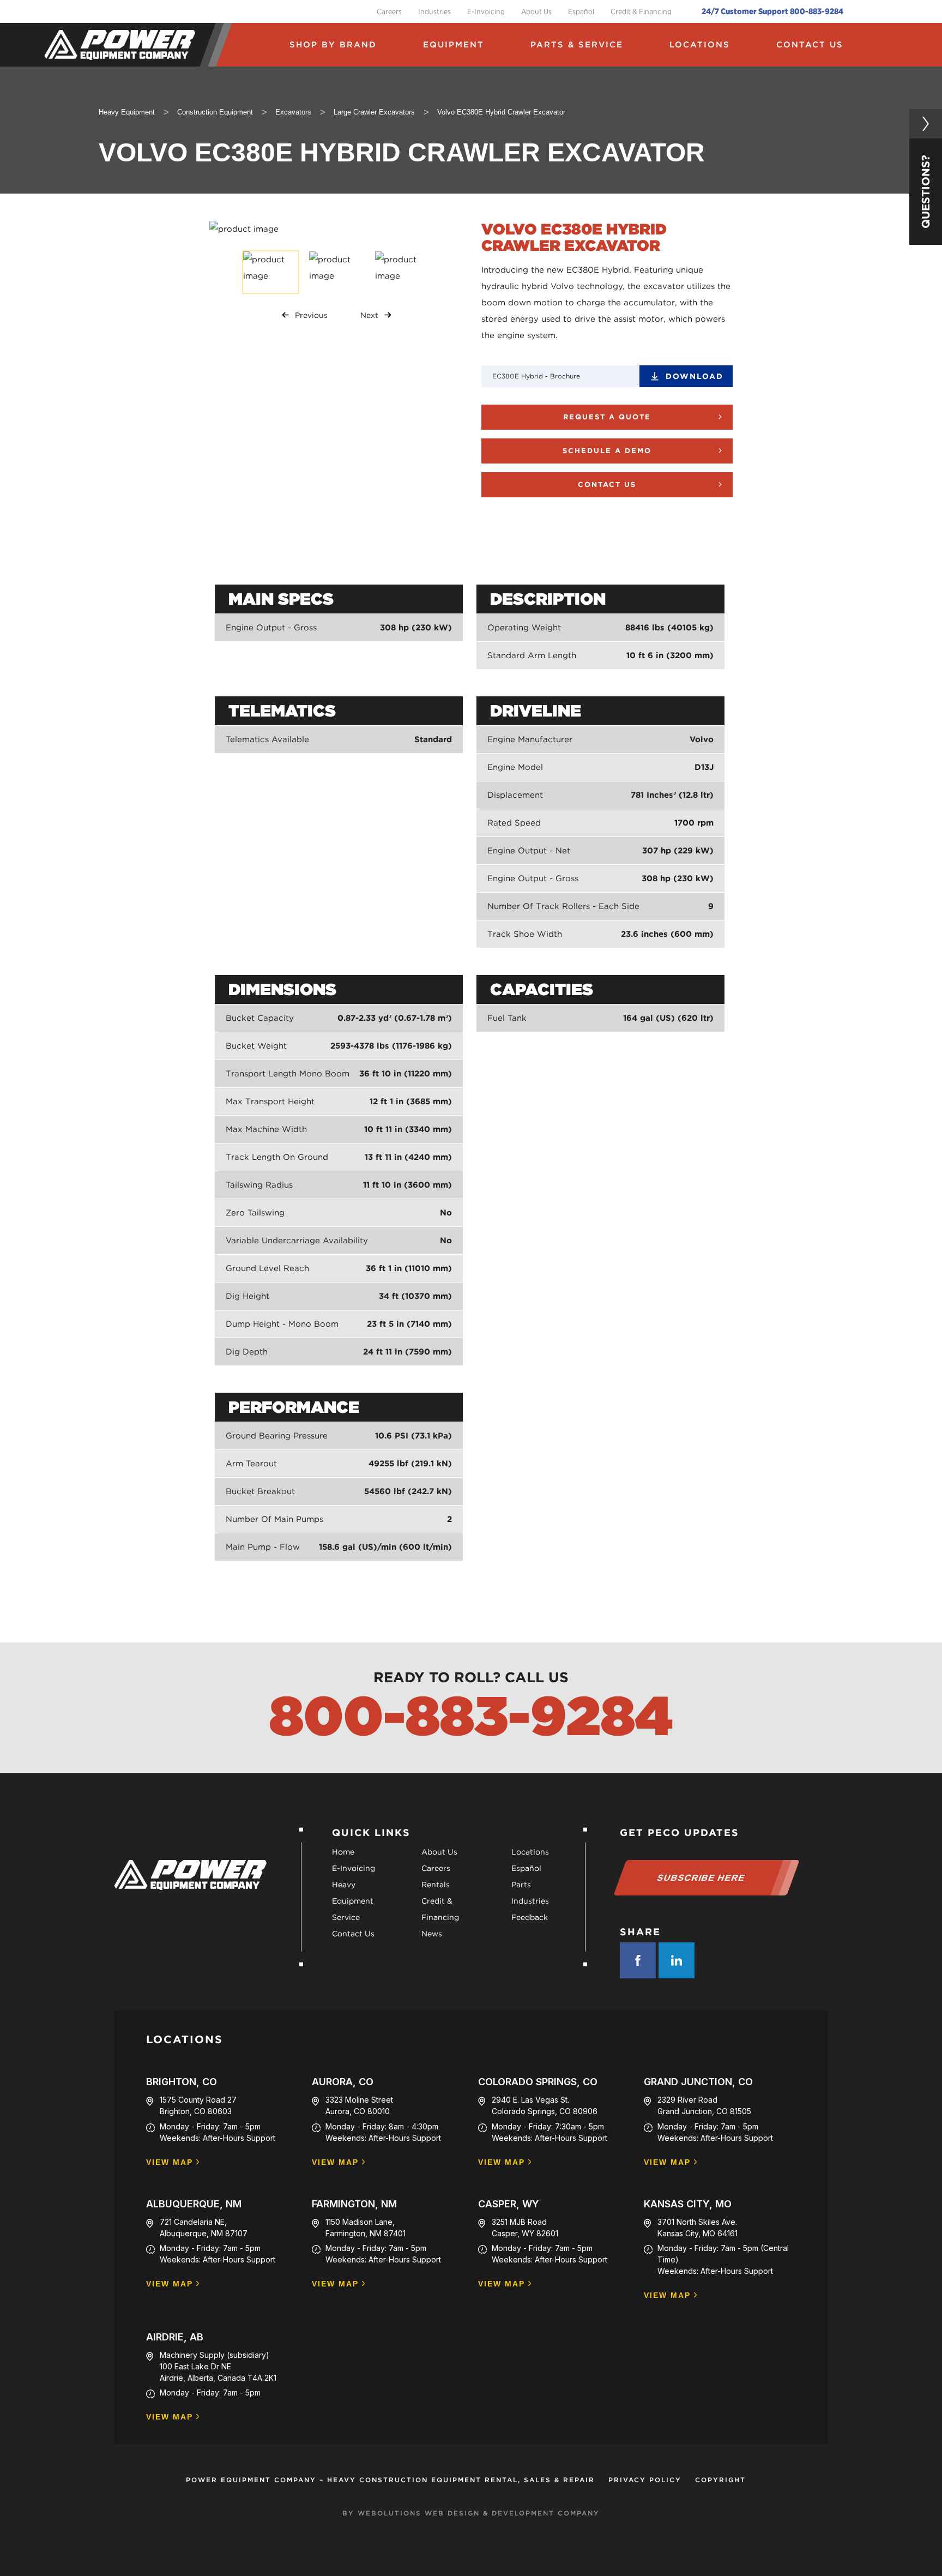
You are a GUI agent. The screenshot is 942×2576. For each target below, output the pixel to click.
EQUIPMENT (454, 45)
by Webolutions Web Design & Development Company (471, 2513)
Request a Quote (607, 417)
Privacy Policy (645, 2480)
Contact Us (810, 45)
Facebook (638, 1960)
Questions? (926, 192)
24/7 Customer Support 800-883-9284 (772, 11)
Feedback (530, 1917)
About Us (536, 11)
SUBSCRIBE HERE (701, 1878)
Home (343, 1852)
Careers (389, 11)
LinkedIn (677, 1960)
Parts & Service (577, 45)
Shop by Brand (333, 45)
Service (346, 1917)
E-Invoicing (486, 11)
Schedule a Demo (607, 451)
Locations (700, 45)
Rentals (436, 1885)
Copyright (720, 2480)
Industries (434, 11)
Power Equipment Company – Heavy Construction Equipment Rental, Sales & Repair (390, 2480)
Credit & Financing (641, 11)
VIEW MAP (170, 2162)
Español (581, 11)
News (432, 1934)
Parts (521, 1885)
